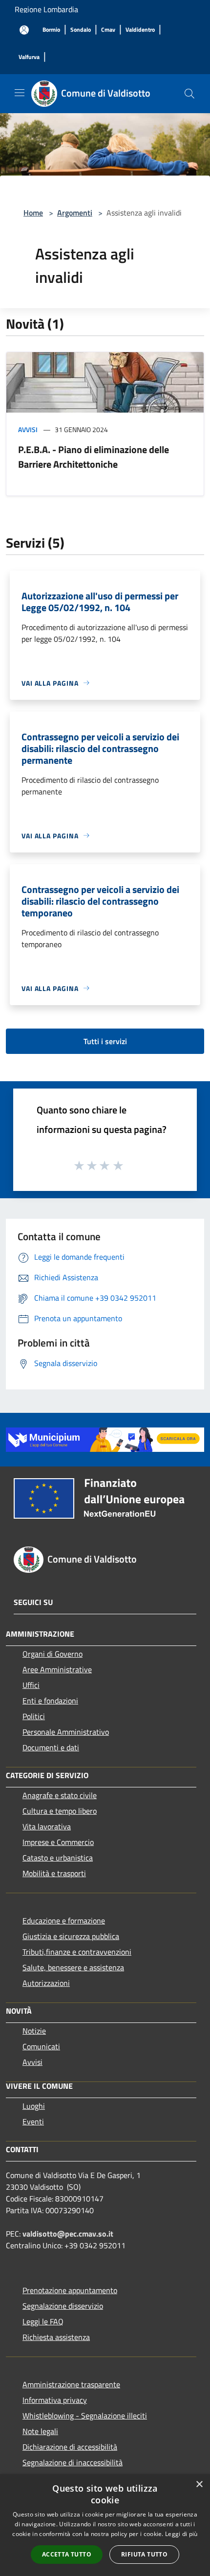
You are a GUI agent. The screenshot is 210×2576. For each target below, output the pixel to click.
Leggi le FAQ (43, 2321)
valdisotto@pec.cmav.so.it (68, 2234)
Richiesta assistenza (56, 2337)
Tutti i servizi (105, 1041)
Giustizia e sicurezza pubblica (71, 1936)
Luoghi (34, 2106)
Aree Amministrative (57, 1669)
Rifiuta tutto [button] (144, 2554)
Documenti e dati (51, 1747)
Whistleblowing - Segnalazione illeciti (85, 2416)
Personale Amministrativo (66, 1732)
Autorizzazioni (46, 1983)
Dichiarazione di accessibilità (70, 2447)
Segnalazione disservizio (63, 2306)
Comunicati (41, 2046)
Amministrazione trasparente (71, 2384)
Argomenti (75, 213)
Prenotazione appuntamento (70, 2290)
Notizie (34, 2031)
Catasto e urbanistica (58, 1858)
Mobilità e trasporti (54, 1873)
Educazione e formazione (64, 1921)
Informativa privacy (55, 2400)
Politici (34, 1716)
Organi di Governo (52, 1654)
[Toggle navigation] (20, 93)
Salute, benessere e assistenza (73, 1967)
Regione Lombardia (46, 9)
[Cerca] (189, 94)
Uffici (31, 1685)
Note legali (40, 2431)
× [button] (199, 2485)
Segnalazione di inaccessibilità (73, 2462)
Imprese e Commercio (58, 1842)
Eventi (33, 2121)
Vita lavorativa (47, 1826)
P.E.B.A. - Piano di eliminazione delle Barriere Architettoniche (94, 457)
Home (33, 213)
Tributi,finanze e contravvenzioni (77, 1952)
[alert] (105, 2525)
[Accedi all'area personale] (24, 30)
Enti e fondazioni (50, 1701)
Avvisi (28, 429)
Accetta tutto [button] (67, 2554)
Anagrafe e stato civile (60, 1795)
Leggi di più (181, 2534)
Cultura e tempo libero (60, 1811)
